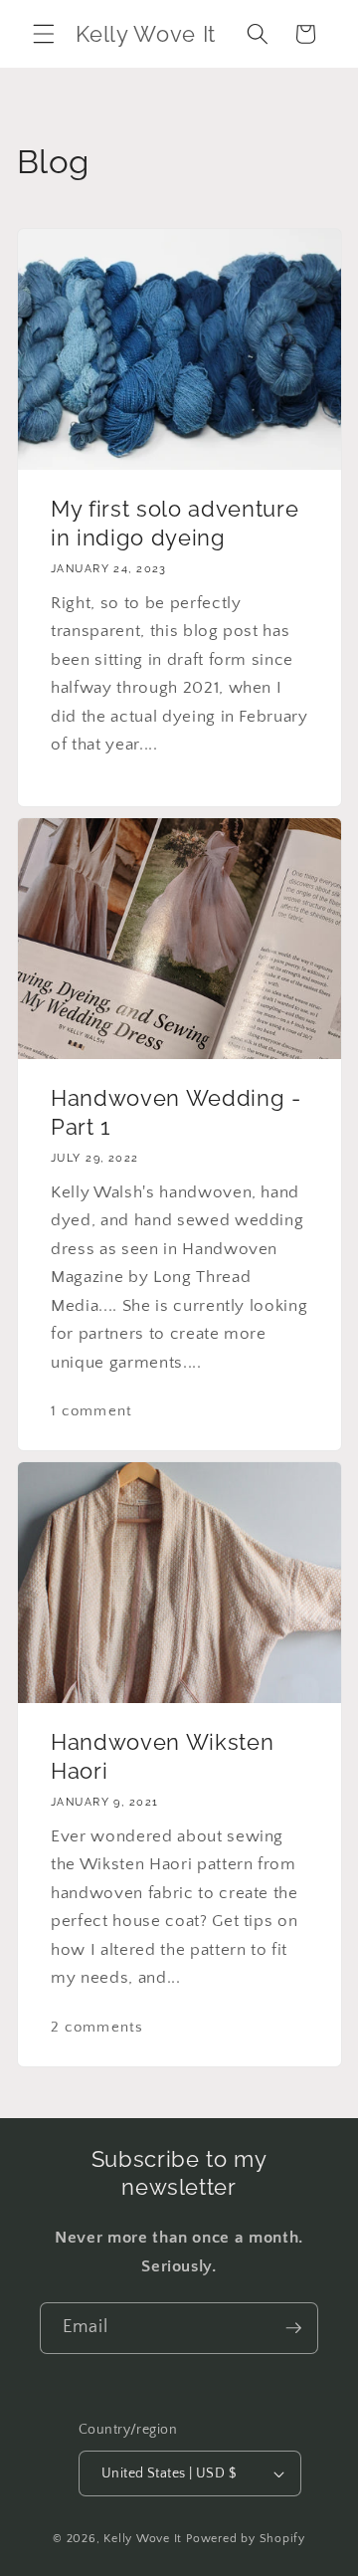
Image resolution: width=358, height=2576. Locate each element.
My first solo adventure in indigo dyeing (175, 524)
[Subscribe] (293, 2328)
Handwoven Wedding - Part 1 (176, 1113)
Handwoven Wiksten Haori (162, 1757)
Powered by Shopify (246, 2539)
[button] (44, 34)
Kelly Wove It (143, 2539)
